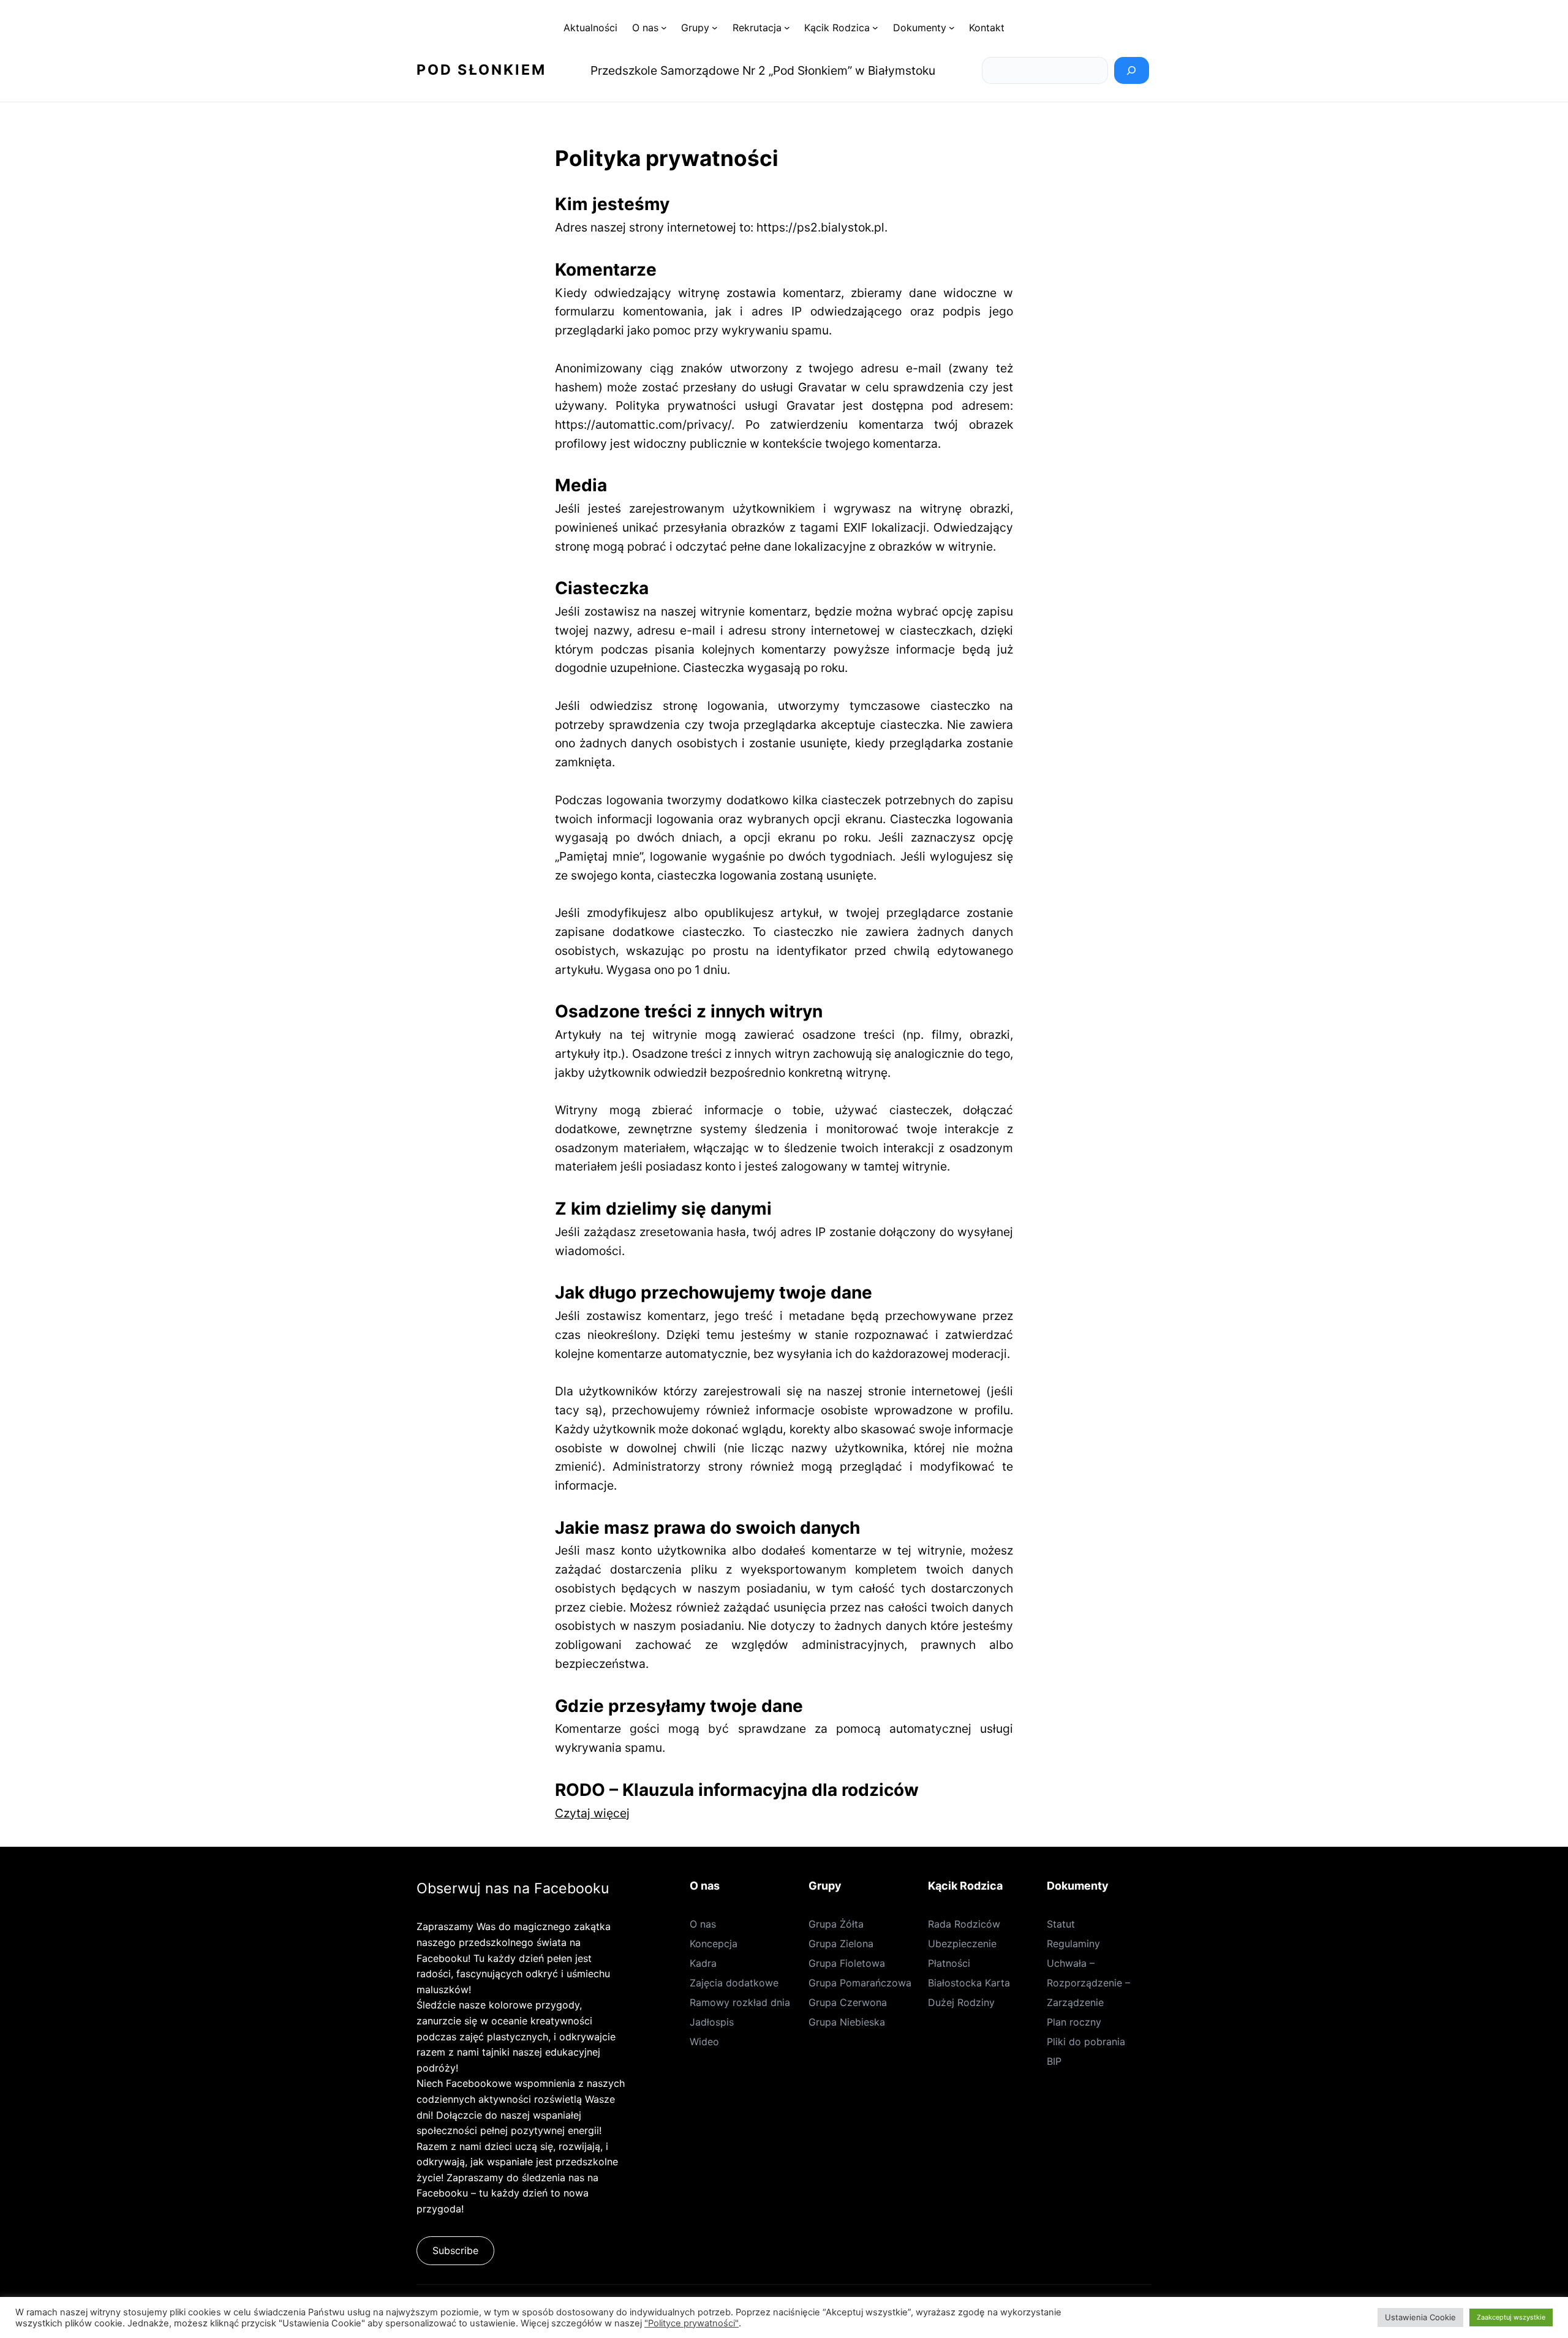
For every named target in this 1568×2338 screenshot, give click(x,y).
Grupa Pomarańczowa (860, 1983)
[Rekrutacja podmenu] (787, 28)
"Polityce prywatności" (692, 2323)
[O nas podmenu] (664, 28)
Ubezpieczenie (962, 1944)
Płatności (949, 1963)
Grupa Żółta (836, 1924)
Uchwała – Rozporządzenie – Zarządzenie (1088, 1983)
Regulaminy (1073, 1944)
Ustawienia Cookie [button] (1420, 2317)
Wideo (704, 2042)
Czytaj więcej (592, 1813)
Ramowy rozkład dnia (740, 2002)
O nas (703, 1924)
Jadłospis (712, 2022)
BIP (1054, 2061)
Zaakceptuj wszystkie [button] (1511, 2317)
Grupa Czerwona (848, 2002)
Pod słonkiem (481, 70)
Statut (1061, 1924)
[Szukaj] (1132, 70)
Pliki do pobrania (1086, 2042)
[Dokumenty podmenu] (952, 28)
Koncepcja (714, 1944)
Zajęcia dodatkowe (734, 1983)
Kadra (703, 1963)
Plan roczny (1074, 2022)
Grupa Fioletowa (847, 1963)
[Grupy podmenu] (715, 28)
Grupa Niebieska (847, 2022)
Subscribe (455, 2250)
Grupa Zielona (841, 1944)
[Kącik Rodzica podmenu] (875, 28)
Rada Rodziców (964, 1924)
